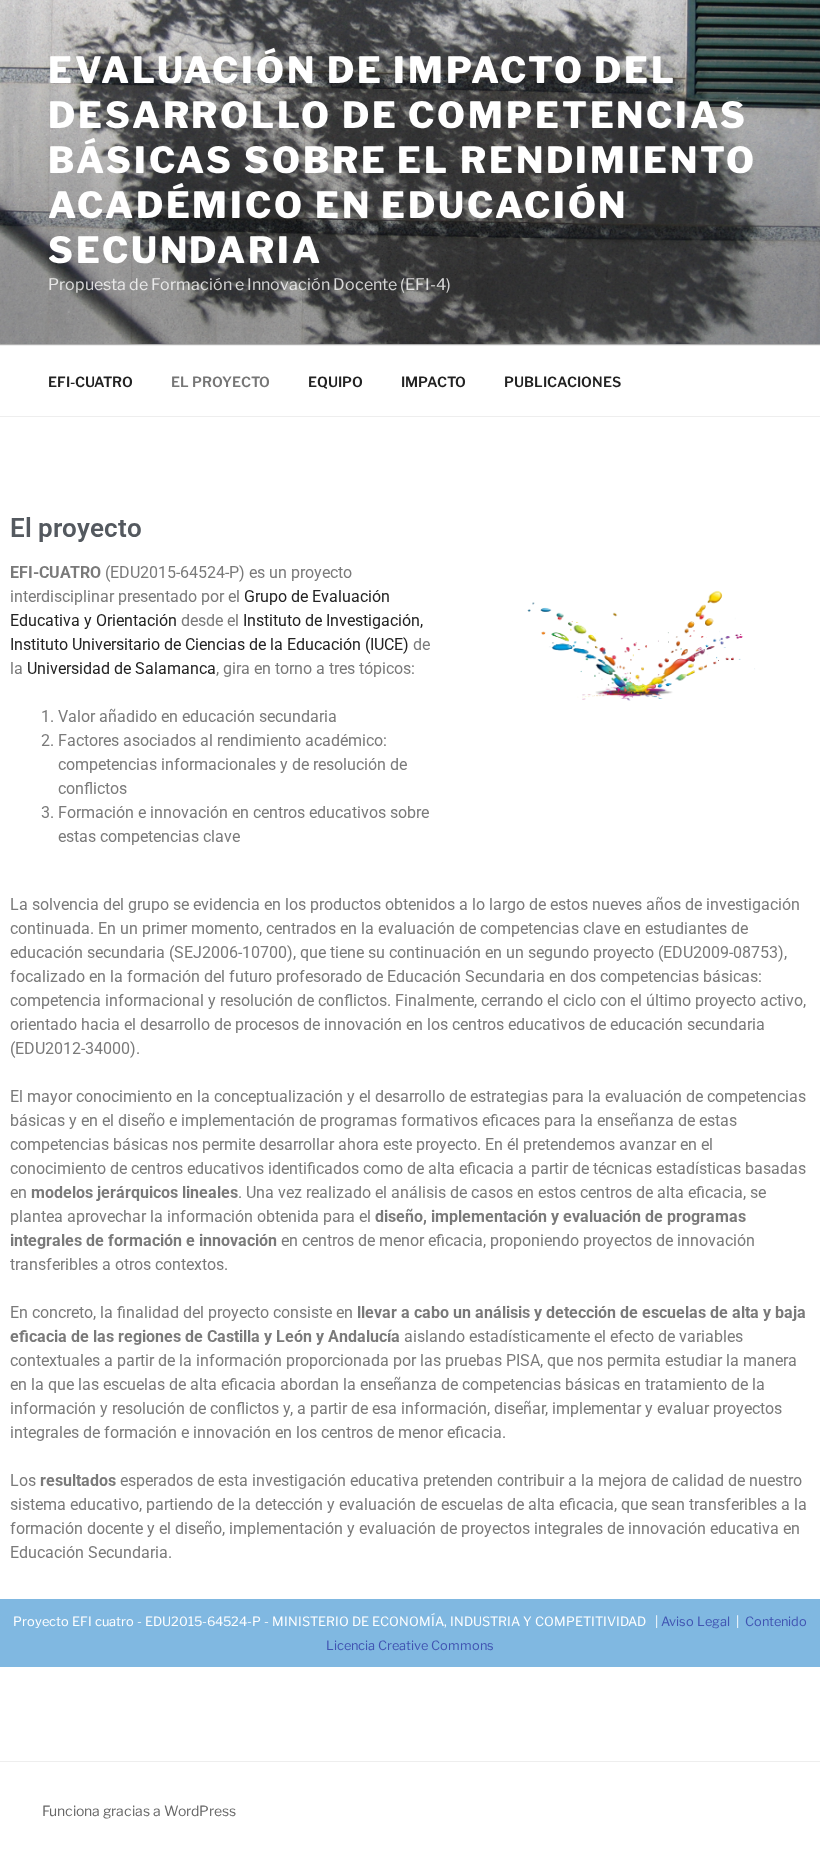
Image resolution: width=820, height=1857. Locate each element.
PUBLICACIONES (562, 381)
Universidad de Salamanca (121, 668)
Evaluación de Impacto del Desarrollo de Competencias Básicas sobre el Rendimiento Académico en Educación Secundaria (402, 160)
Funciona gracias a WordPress (139, 1810)
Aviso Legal (695, 1621)
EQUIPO (335, 381)
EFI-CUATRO (90, 381)
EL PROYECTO (220, 381)
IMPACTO (433, 381)
